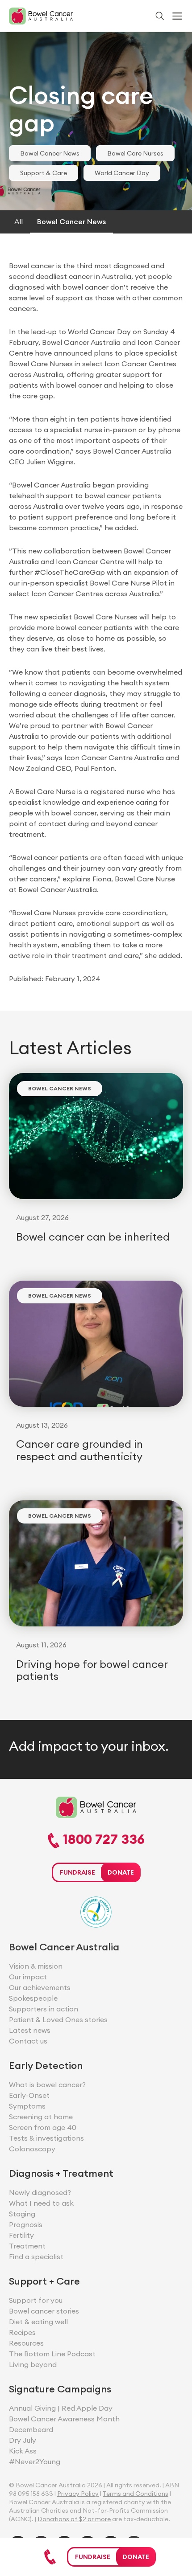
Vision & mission (36, 1966)
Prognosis (26, 2224)
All (19, 221)
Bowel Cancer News (50, 153)
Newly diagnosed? (40, 2192)
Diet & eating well (38, 2322)
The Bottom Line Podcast (52, 2354)
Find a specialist (36, 2257)
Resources (26, 2343)
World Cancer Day (122, 173)
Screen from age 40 (43, 2127)
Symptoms (27, 2106)
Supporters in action (44, 2009)
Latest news (30, 2030)
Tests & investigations (46, 2138)
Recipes (22, 2332)
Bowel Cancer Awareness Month (64, 2419)
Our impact (28, 1977)
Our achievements (40, 1987)
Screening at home (41, 2117)
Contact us (28, 2041)
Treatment (27, 2246)
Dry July (23, 2440)
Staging (22, 2214)
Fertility (21, 2235)
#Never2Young (35, 2461)
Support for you (36, 2300)
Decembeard (31, 2429)
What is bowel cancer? (47, 2085)
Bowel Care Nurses (135, 153)
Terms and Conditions (136, 2494)
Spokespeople (33, 1998)
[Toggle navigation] (177, 16)
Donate (136, 2557)
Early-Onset (29, 2095)
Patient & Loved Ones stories (58, 2019)
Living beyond (33, 2364)
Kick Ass (23, 2451)
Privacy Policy (78, 2494)
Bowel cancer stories (44, 2311)
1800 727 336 (102, 1840)
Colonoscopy (32, 2149)
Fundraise (93, 2557)
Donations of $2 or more (74, 2519)
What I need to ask (41, 2203)
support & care (44, 173)
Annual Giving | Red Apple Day (61, 2408)
